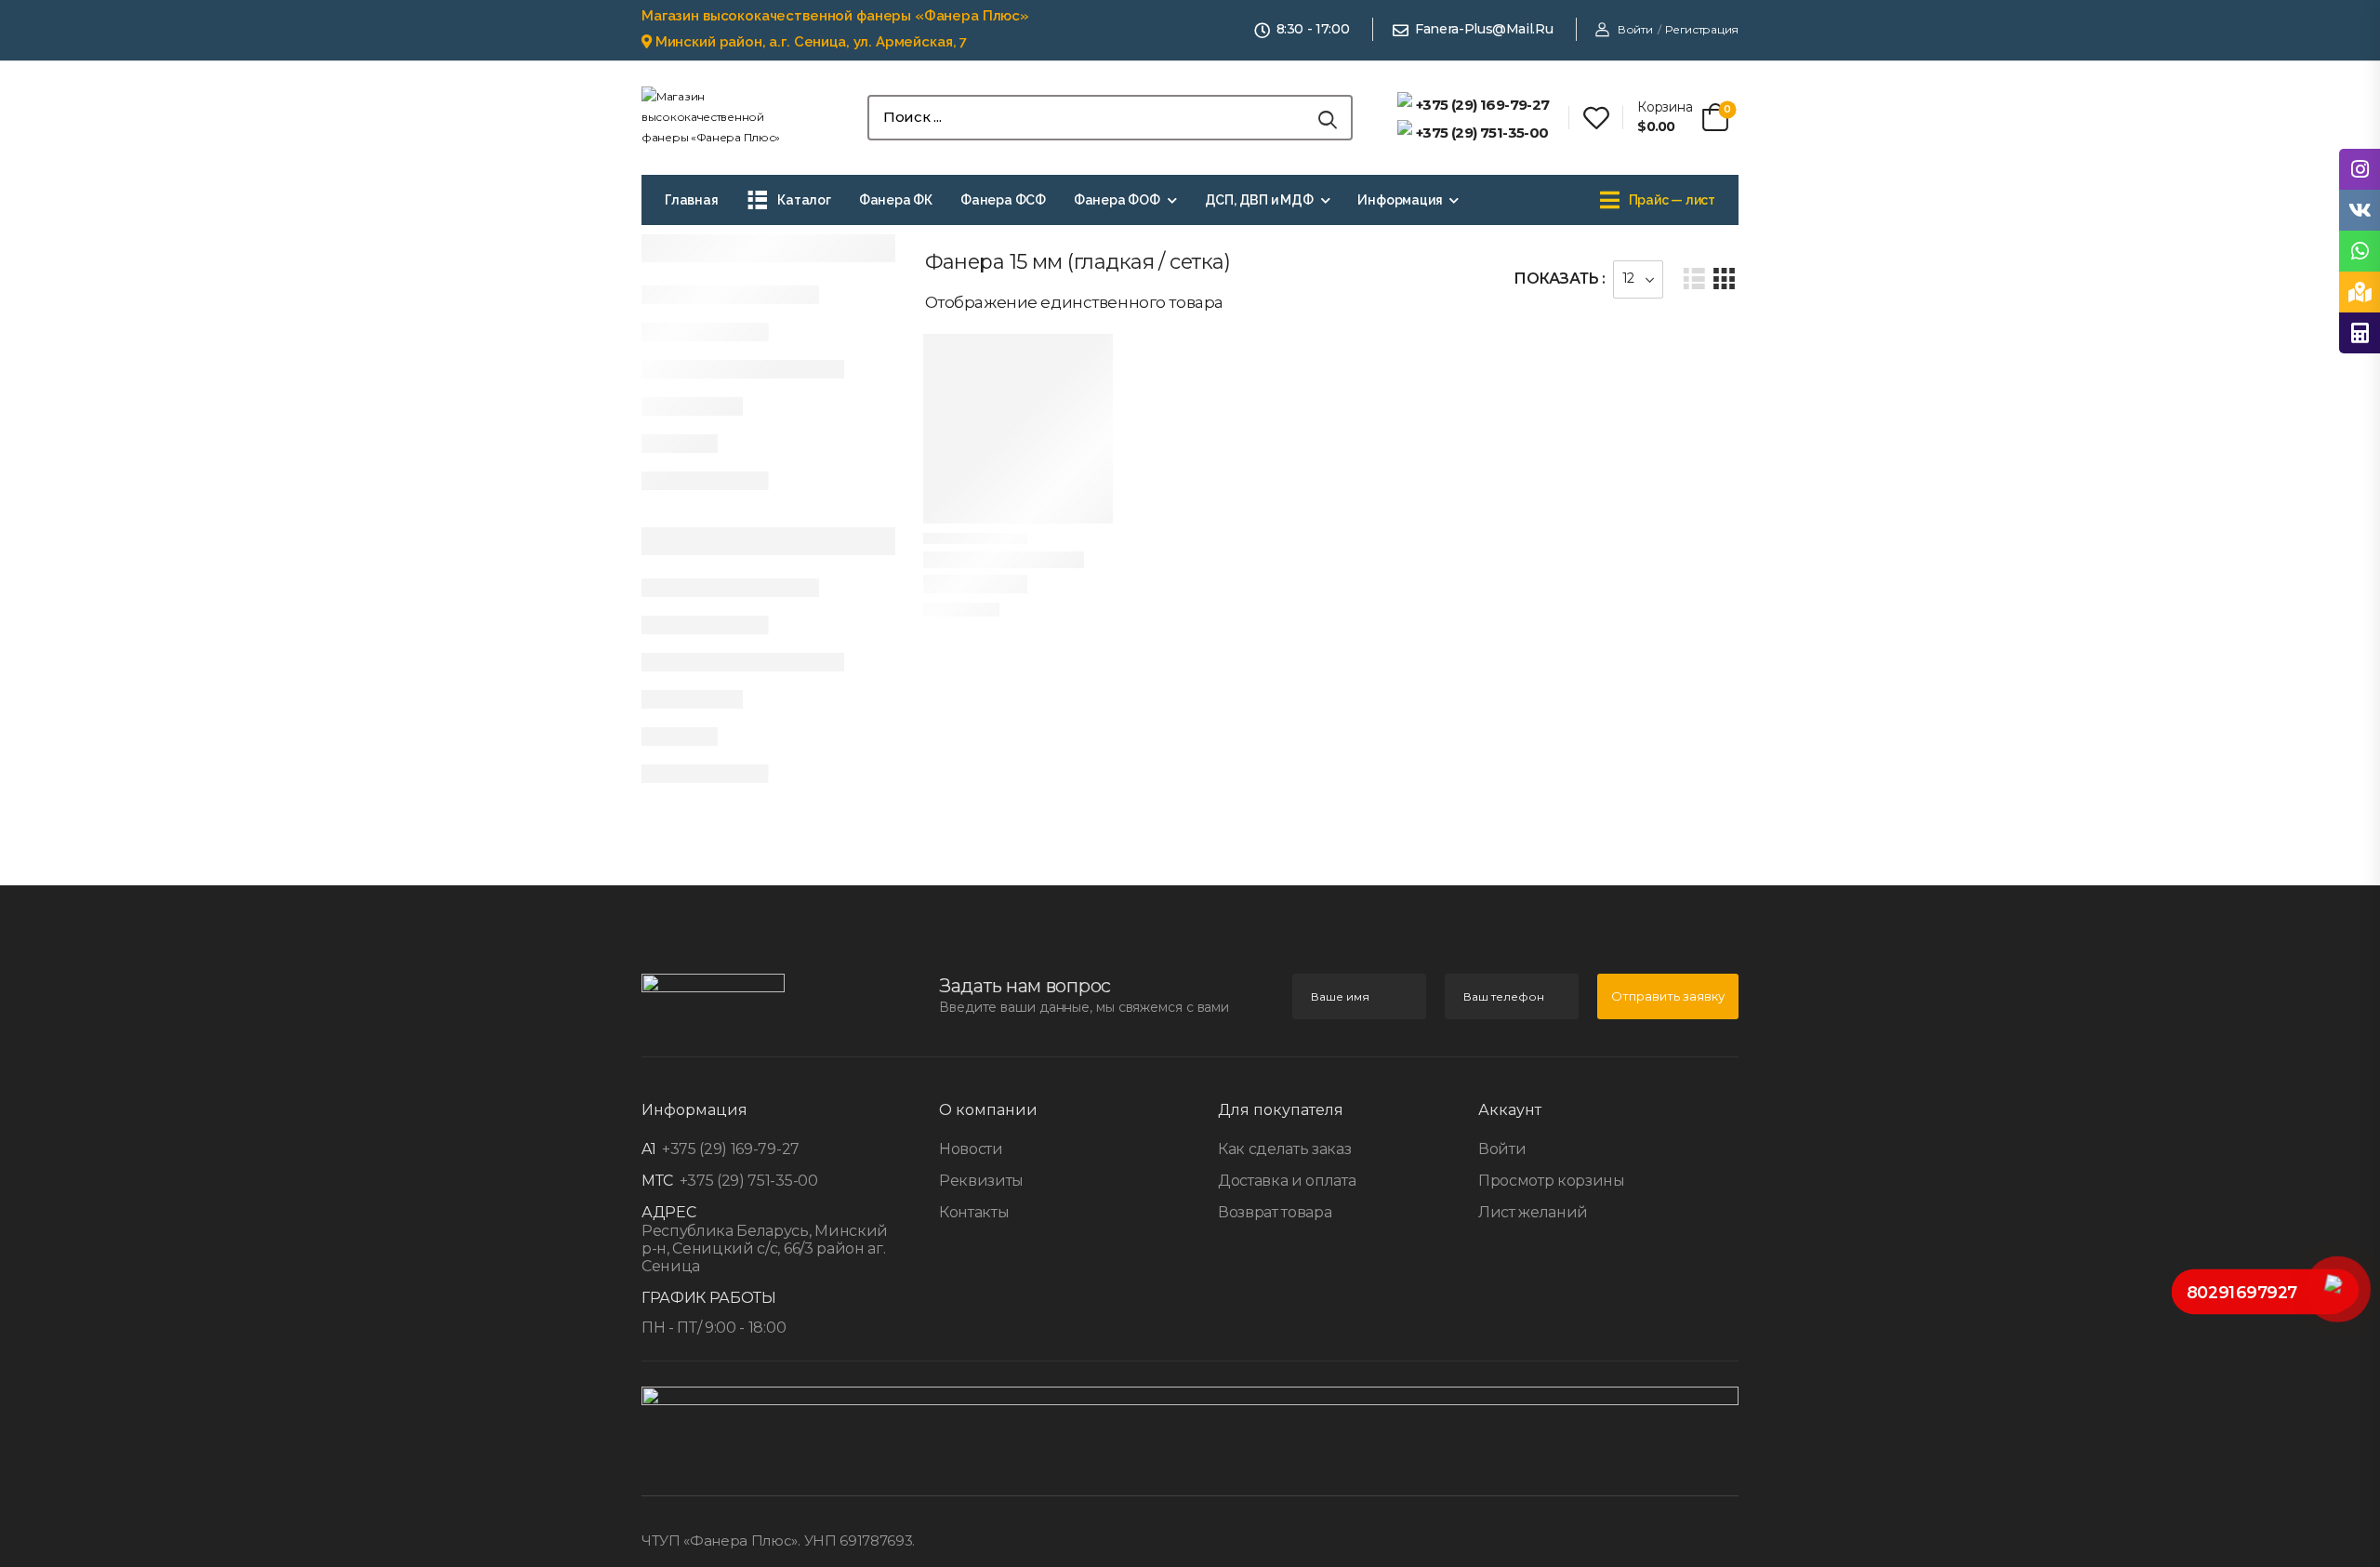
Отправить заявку (1668, 996)
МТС (657, 1181)
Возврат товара (1275, 1212)
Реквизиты (981, 1181)
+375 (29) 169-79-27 (729, 1149)
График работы (709, 1298)
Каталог (804, 200)
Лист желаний (1533, 1212)
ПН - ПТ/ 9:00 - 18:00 (714, 1328)
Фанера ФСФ (1003, 200)
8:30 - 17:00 (1313, 29)
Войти (1502, 1149)
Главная (692, 200)
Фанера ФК (896, 200)
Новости (971, 1149)
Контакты (974, 1212)
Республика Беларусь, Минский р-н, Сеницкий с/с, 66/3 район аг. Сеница (765, 1248)
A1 (648, 1149)
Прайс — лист (1672, 200)
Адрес (668, 1212)
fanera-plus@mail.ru (1484, 29)
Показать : (1560, 279)
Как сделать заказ (1284, 1149)
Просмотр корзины (1552, 1181)
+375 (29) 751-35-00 (747, 1181)
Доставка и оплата (1287, 1181)
